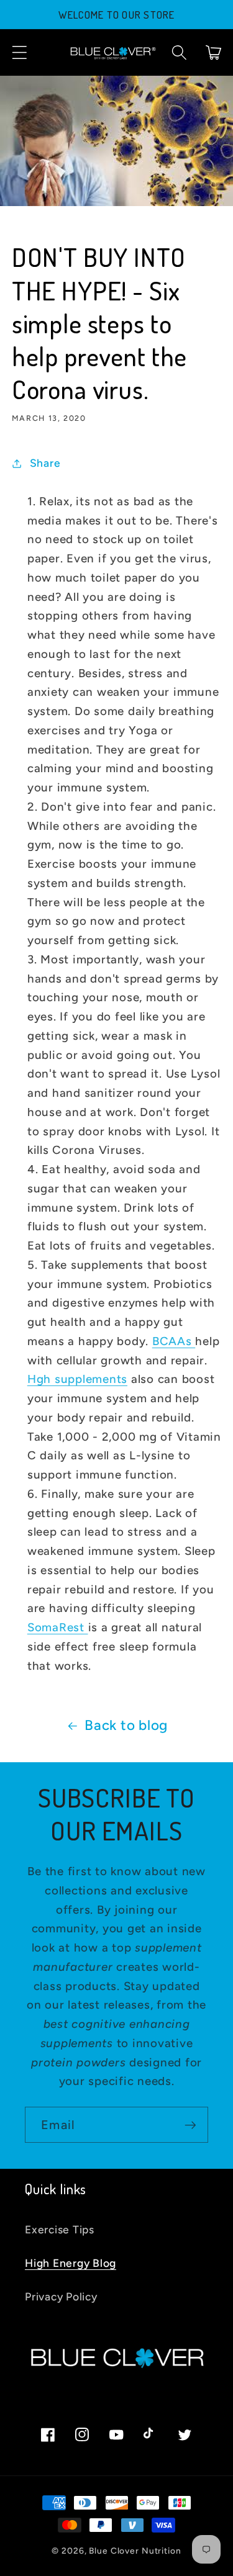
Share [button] (45, 463)
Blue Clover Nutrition (135, 2551)
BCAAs (174, 1341)
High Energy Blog (71, 2263)
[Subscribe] (190, 2125)
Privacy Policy (61, 2296)
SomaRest (58, 1627)
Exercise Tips (60, 2229)
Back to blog (126, 1725)
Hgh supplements (77, 1379)
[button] (20, 52)
